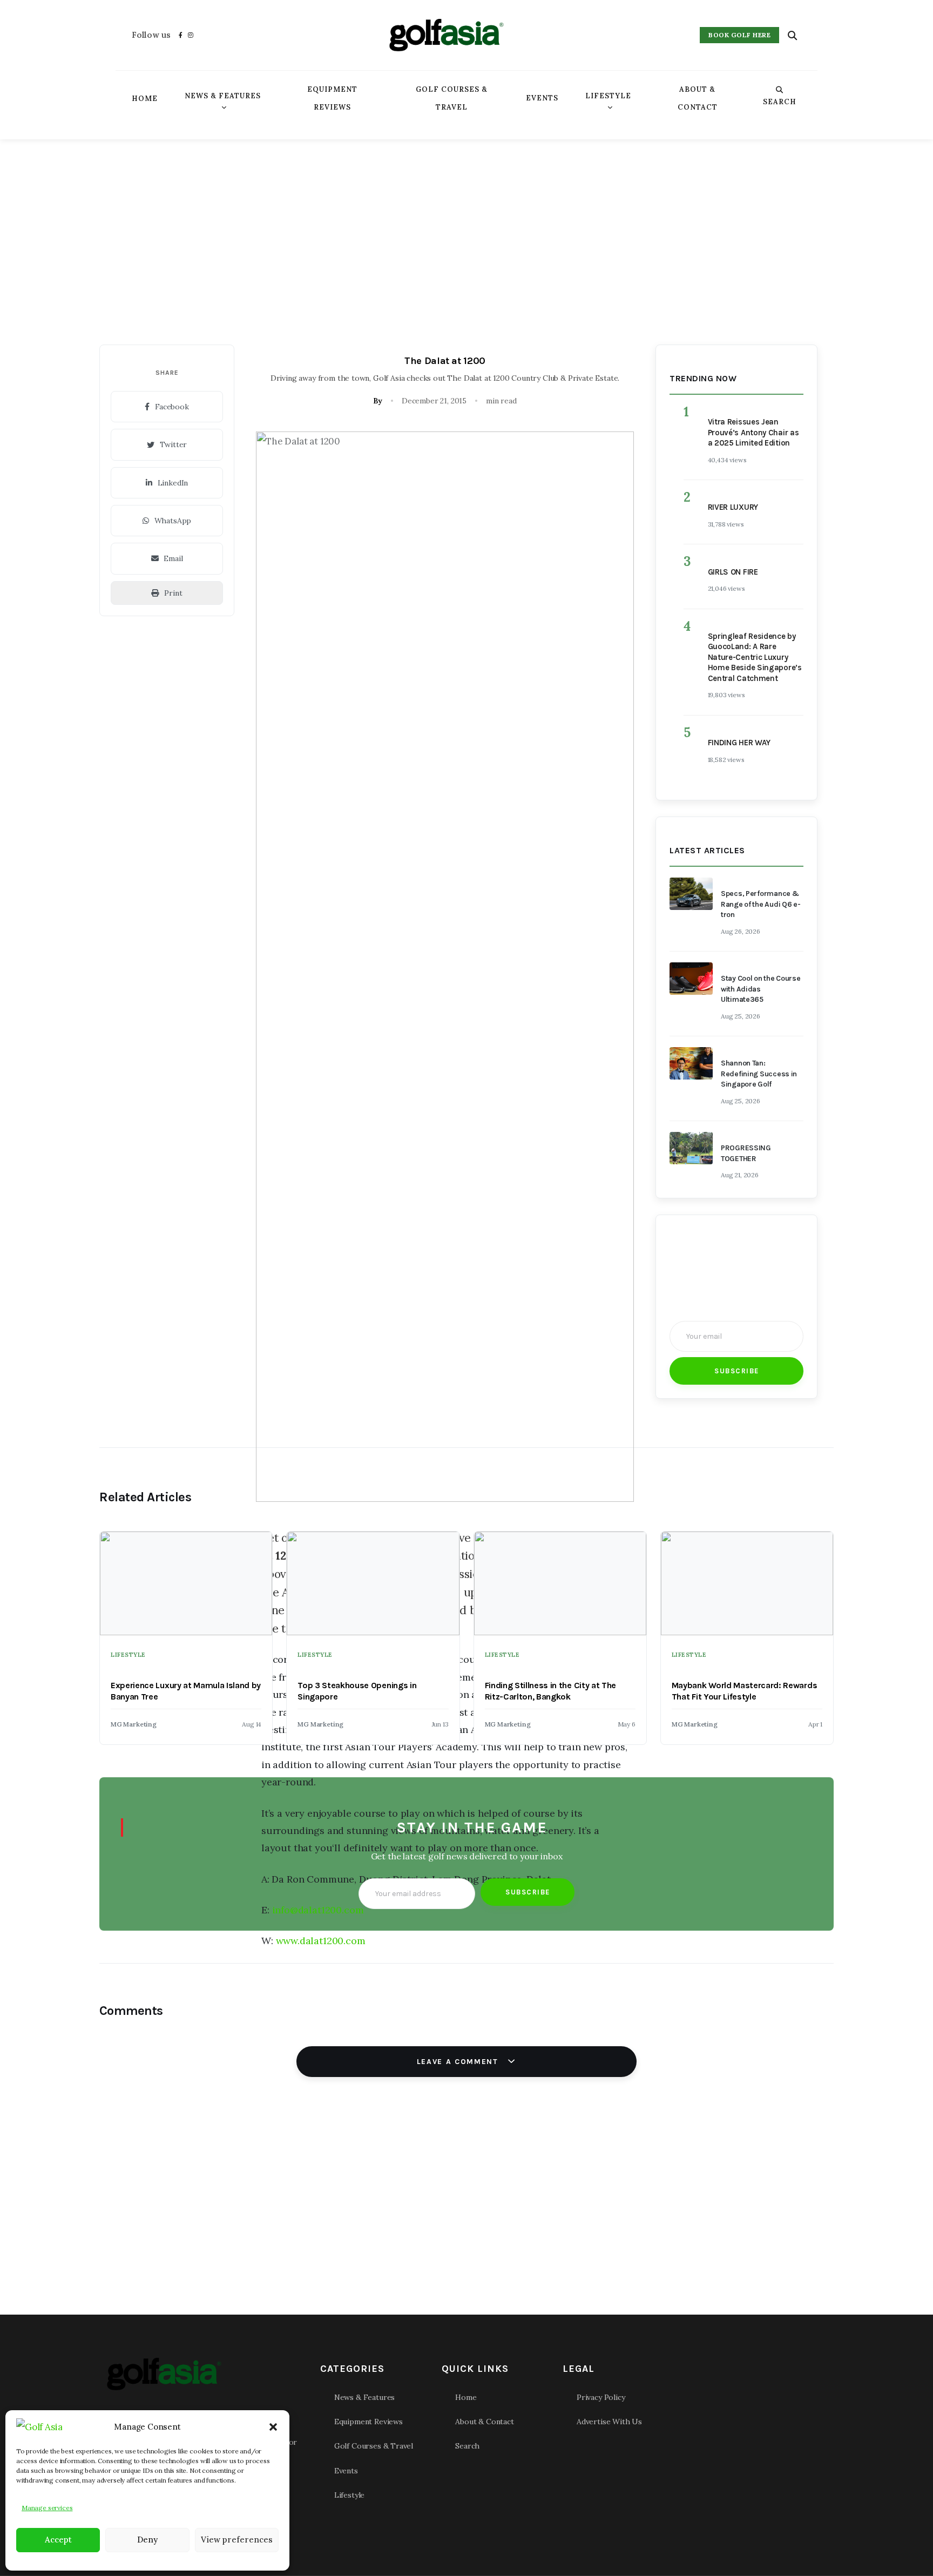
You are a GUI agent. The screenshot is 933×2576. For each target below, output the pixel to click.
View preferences (237, 2540)
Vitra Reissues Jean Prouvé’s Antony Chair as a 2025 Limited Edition (753, 432)
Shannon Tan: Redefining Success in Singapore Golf (759, 1074)
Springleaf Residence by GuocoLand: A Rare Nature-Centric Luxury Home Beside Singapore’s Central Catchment (755, 657)
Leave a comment (459, 2062)
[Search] (792, 35)
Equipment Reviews (332, 98)
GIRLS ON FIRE (733, 572)
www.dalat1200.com (321, 1941)
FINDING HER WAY (739, 743)
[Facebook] (181, 35)
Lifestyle (608, 96)
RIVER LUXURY (733, 507)
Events (542, 98)
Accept (58, 2540)
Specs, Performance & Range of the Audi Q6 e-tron (761, 904)
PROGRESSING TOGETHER (746, 1153)
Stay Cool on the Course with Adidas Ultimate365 (761, 989)
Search (780, 102)
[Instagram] (191, 35)
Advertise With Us (609, 2422)
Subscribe (737, 1371)
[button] (273, 2427)
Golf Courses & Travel (452, 98)
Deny (147, 2540)
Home (145, 99)
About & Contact (698, 98)
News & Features (223, 96)
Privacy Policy (601, 2397)
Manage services (47, 2508)
